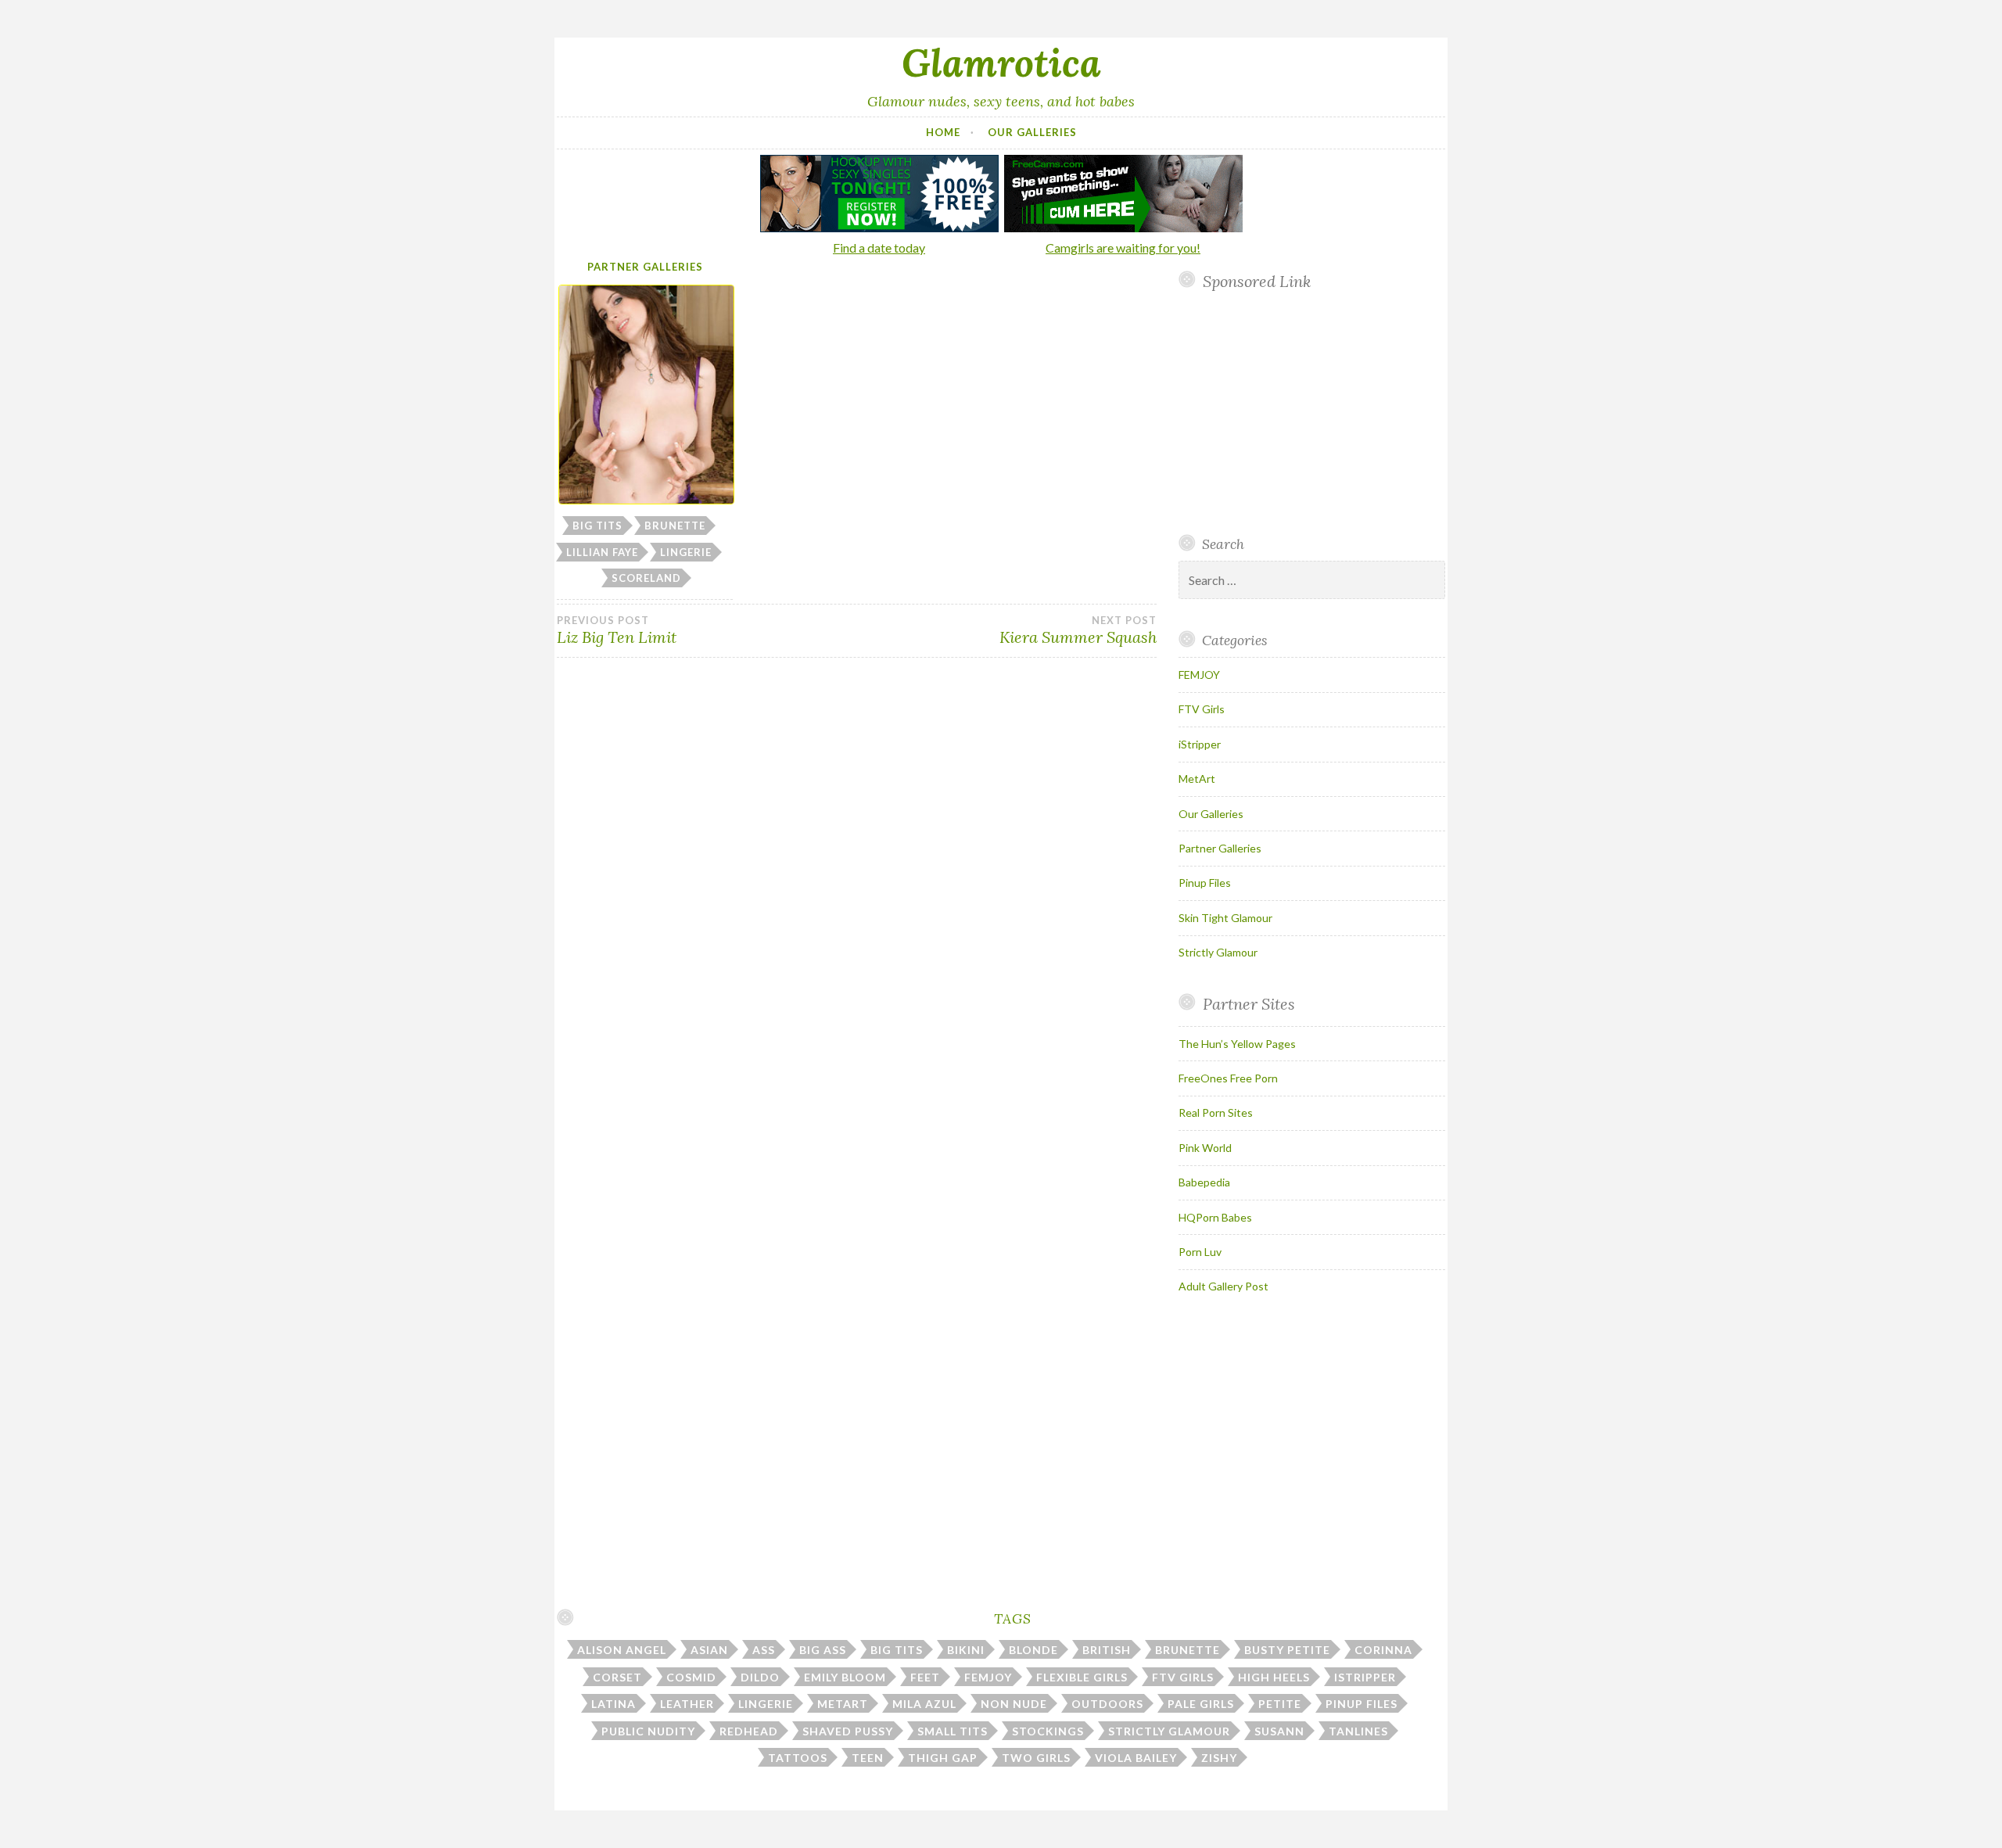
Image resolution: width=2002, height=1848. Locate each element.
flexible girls (1082, 1677)
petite (1280, 1704)
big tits (597, 526)
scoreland (646, 578)
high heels (1274, 1677)
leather (687, 1704)
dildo (760, 1677)
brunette (675, 526)
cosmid (691, 1677)
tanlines (1358, 1731)
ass (764, 1650)
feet (925, 1677)
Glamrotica (1001, 63)
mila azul (924, 1704)
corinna (1383, 1650)
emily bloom (845, 1677)
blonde (1033, 1650)
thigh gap (943, 1758)
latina (614, 1704)
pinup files (1362, 1704)
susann (1279, 1731)
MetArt (1197, 779)
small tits (953, 1731)
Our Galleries (1032, 132)
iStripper (1200, 744)
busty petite (1287, 1650)
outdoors (1107, 1704)
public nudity (648, 1731)
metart (843, 1704)
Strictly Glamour (1218, 952)
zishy (1219, 1758)
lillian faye (602, 552)
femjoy (988, 1677)
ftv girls (1183, 1677)
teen (868, 1758)
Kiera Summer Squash (1078, 630)
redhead (749, 1731)
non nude (1014, 1704)
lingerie (686, 552)
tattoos (798, 1758)
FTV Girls (1202, 709)
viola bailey (1136, 1758)
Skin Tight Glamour (1225, 918)
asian (709, 1650)
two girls (1036, 1758)
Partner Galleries (645, 267)
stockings (1048, 1731)
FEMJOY (1199, 675)
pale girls (1201, 1704)
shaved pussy (848, 1731)
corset (617, 1677)
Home (943, 132)
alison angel (622, 1650)
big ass (823, 1650)
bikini (966, 1650)
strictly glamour (1169, 1731)
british (1107, 1650)
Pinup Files (1205, 883)
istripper (1365, 1677)
